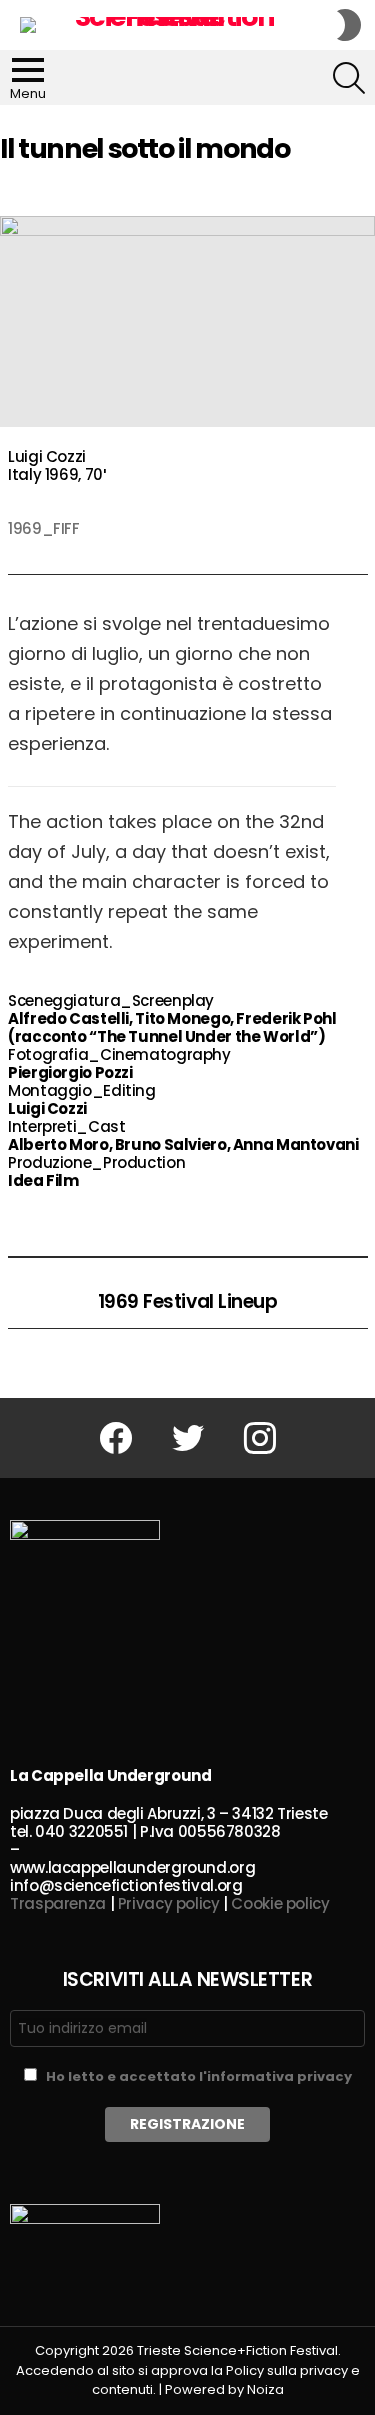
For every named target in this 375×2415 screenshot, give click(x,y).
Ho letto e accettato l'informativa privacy (199, 2076)
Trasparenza (58, 1903)
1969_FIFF (44, 528)
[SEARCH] (349, 78)
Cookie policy (280, 1903)
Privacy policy (169, 1903)
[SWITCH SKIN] (349, 25)
